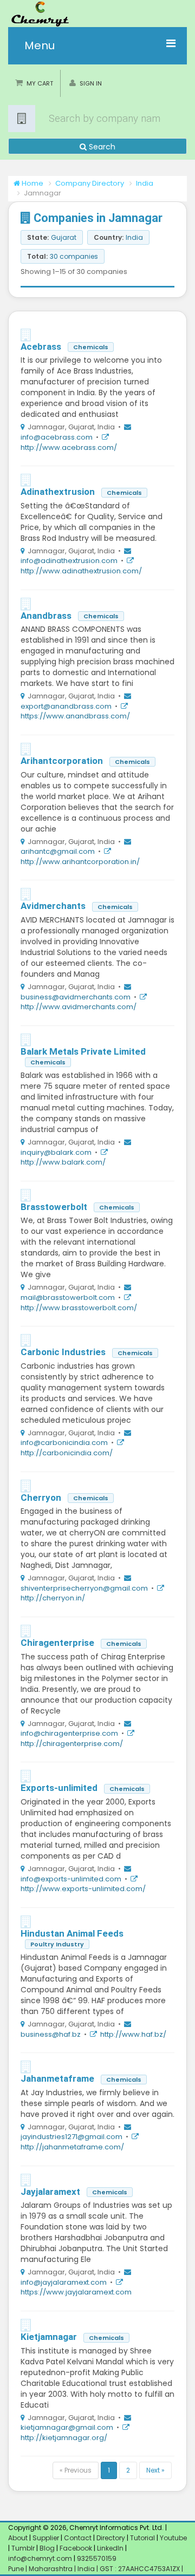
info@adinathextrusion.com (69, 561)
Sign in (91, 83)
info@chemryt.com (40, 2558)
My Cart (40, 83)
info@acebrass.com (57, 437)
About (18, 2538)
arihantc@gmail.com (58, 851)
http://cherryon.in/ (53, 1598)
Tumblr (23, 2548)
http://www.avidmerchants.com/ (79, 1007)
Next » (155, 2470)
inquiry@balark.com (56, 1152)
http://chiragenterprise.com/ (72, 1744)
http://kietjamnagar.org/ (64, 2438)
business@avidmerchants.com (76, 997)
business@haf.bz (51, 2034)
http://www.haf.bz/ (133, 2034)
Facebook (76, 2548)
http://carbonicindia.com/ (67, 1453)
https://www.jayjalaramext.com (76, 2292)
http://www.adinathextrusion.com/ (81, 571)
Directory (112, 2538)
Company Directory (90, 183)
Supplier (46, 2538)
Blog (47, 2548)
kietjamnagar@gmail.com (67, 2427)
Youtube (173, 2538)
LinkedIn (111, 2548)
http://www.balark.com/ (63, 1162)
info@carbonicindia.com (64, 1443)
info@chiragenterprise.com (69, 1733)
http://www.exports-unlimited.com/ (83, 1889)
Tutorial (142, 2538)
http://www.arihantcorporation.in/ (80, 862)
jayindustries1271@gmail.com (71, 2137)
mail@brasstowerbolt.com (68, 1297)
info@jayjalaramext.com (64, 2282)
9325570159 (96, 2558)
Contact (79, 2538)
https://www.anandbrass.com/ (75, 716)
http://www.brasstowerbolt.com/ (79, 1308)
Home (32, 183)
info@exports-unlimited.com (71, 1879)
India (145, 183)
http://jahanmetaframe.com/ (72, 2147)
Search (101, 147)
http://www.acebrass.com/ (69, 447)
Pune (17, 2569)
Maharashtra (51, 2569)
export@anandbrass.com (66, 706)
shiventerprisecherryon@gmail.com (84, 1588)
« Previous (76, 2470)
